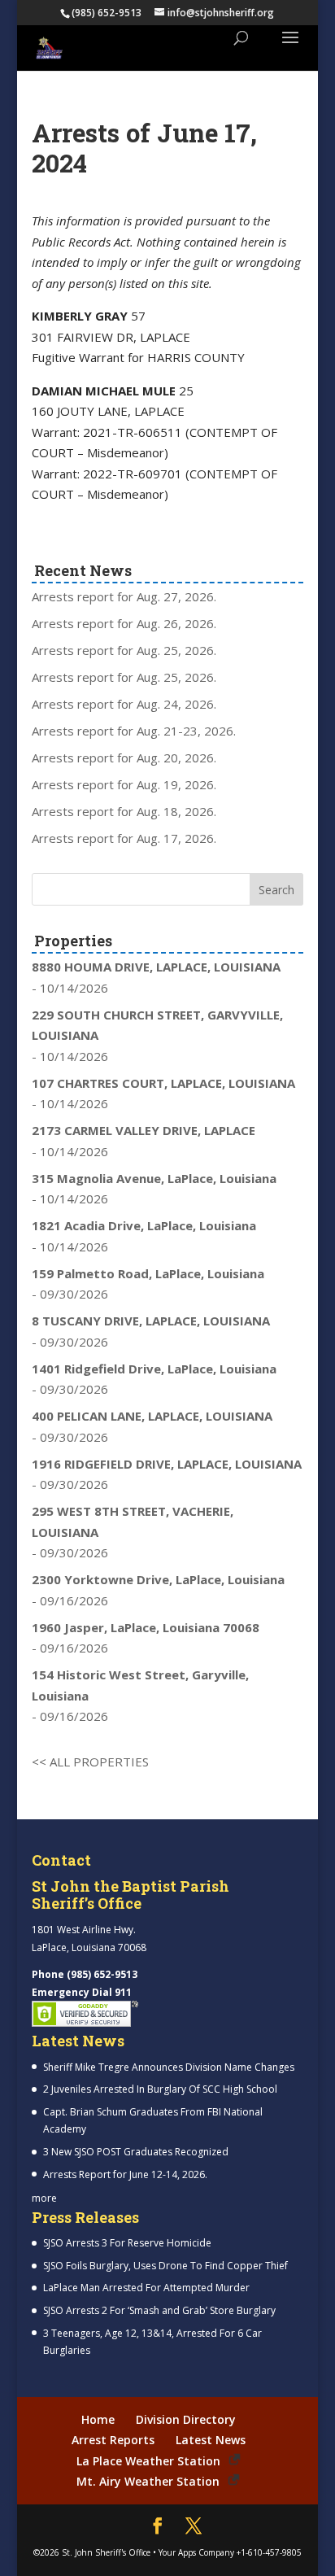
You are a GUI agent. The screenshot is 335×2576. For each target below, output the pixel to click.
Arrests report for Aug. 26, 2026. (124, 623)
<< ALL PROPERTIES (90, 1762)
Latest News (211, 2440)
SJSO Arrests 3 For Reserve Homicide (127, 2243)
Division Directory (186, 2419)
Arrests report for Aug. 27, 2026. (124, 596)
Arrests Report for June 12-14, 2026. (125, 2174)
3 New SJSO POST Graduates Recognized (136, 2152)
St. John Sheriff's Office (106, 2552)
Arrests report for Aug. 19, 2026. (124, 784)
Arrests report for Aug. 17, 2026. (124, 838)
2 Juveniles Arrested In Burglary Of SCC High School (160, 2089)
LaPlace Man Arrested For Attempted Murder (146, 2288)
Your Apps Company (196, 2552)
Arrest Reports (113, 2440)
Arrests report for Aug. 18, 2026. (124, 811)
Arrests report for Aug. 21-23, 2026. (134, 731)
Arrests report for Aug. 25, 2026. (124, 650)
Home (98, 2419)
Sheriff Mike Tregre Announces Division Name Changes (169, 2067)
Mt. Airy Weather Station (148, 2481)
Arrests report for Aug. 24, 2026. (124, 704)
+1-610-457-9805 (269, 2552)
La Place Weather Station (148, 2461)
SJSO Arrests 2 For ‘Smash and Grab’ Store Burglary (159, 2310)
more (44, 2198)
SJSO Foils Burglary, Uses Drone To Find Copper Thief (165, 2266)
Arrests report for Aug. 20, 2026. (124, 758)
